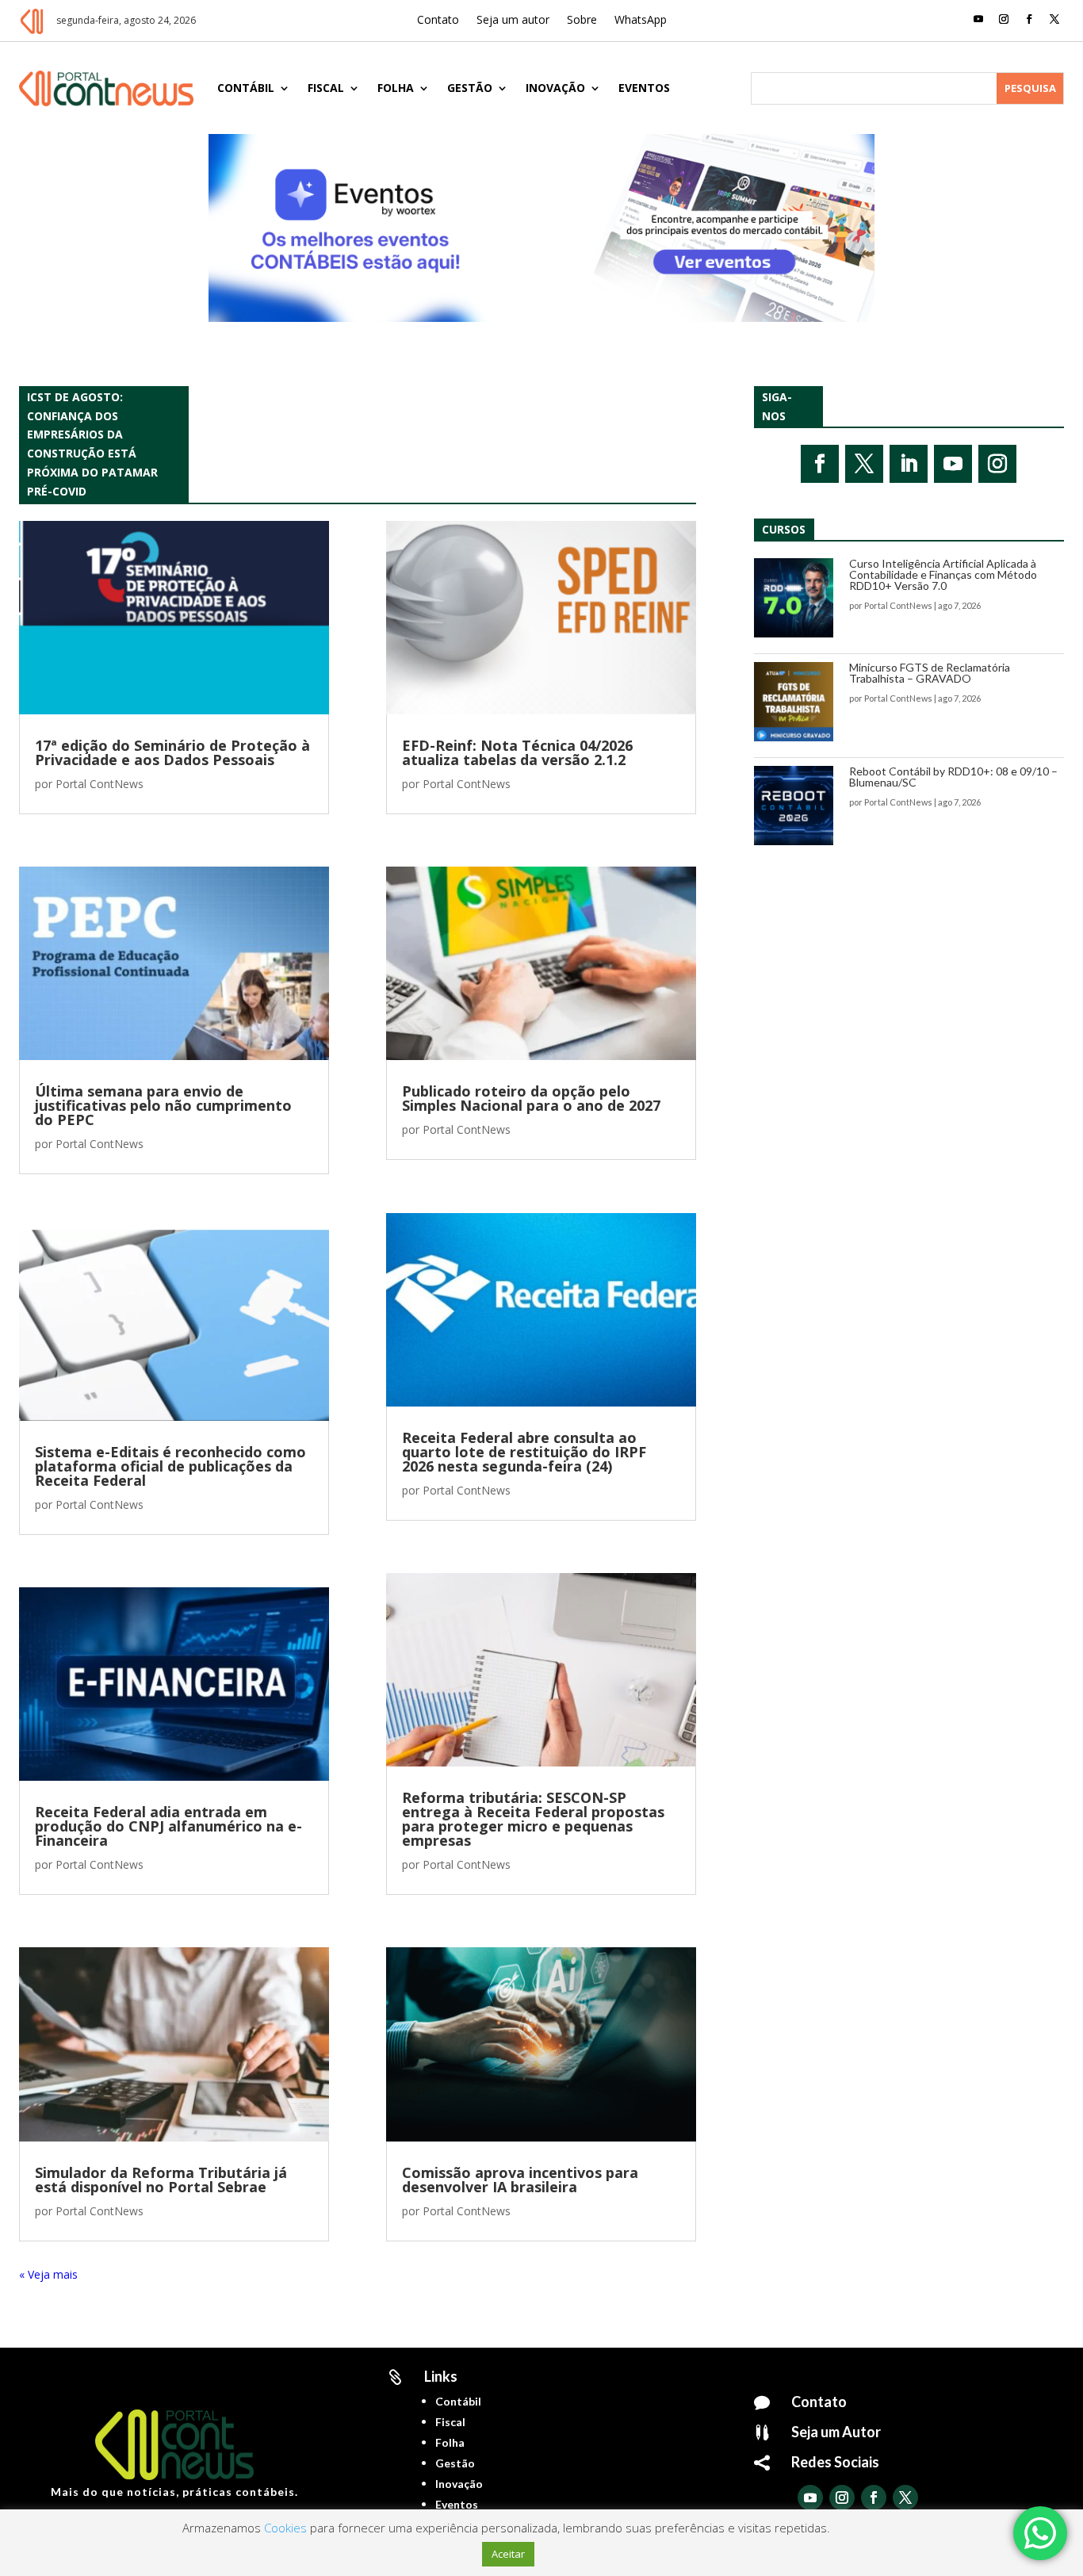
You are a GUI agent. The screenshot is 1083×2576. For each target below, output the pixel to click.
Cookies (285, 2528)
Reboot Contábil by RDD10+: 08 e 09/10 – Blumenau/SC (953, 777)
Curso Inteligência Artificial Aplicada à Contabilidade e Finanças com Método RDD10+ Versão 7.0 (943, 574)
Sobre (582, 21)
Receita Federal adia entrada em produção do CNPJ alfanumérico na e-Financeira (168, 1826)
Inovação (555, 88)
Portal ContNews (99, 784)
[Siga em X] (1054, 19)
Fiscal (326, 88)
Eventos (644, 88)
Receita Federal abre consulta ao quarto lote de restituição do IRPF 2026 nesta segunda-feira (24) (524, 1452)
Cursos (784, 529)
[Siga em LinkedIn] (909, 464)
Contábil (246, 88)
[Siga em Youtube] (978, 19)
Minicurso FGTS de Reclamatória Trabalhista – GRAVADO (930, 673)
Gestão (470, 88)
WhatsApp (641, 21)
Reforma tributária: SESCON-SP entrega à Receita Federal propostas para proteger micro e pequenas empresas (533, 1819)
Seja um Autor (836, 2432)
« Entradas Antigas (67, 2274)
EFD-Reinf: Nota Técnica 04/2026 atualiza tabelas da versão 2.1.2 (517, 752)
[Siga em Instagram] (1004, 19)
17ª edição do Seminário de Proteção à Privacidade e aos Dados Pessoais (172, 752)
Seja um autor (513, 21)
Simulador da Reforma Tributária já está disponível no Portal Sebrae (161, 2180)
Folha (396, 88)
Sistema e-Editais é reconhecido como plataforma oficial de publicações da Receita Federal (170, 1466)
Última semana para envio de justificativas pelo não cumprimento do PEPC (163, 1105)
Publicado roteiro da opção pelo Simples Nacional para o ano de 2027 (531, 1098)
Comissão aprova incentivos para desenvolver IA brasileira (520, 2180)
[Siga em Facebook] (1029, 19)
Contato (438, 21)
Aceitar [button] (508, 2554)
